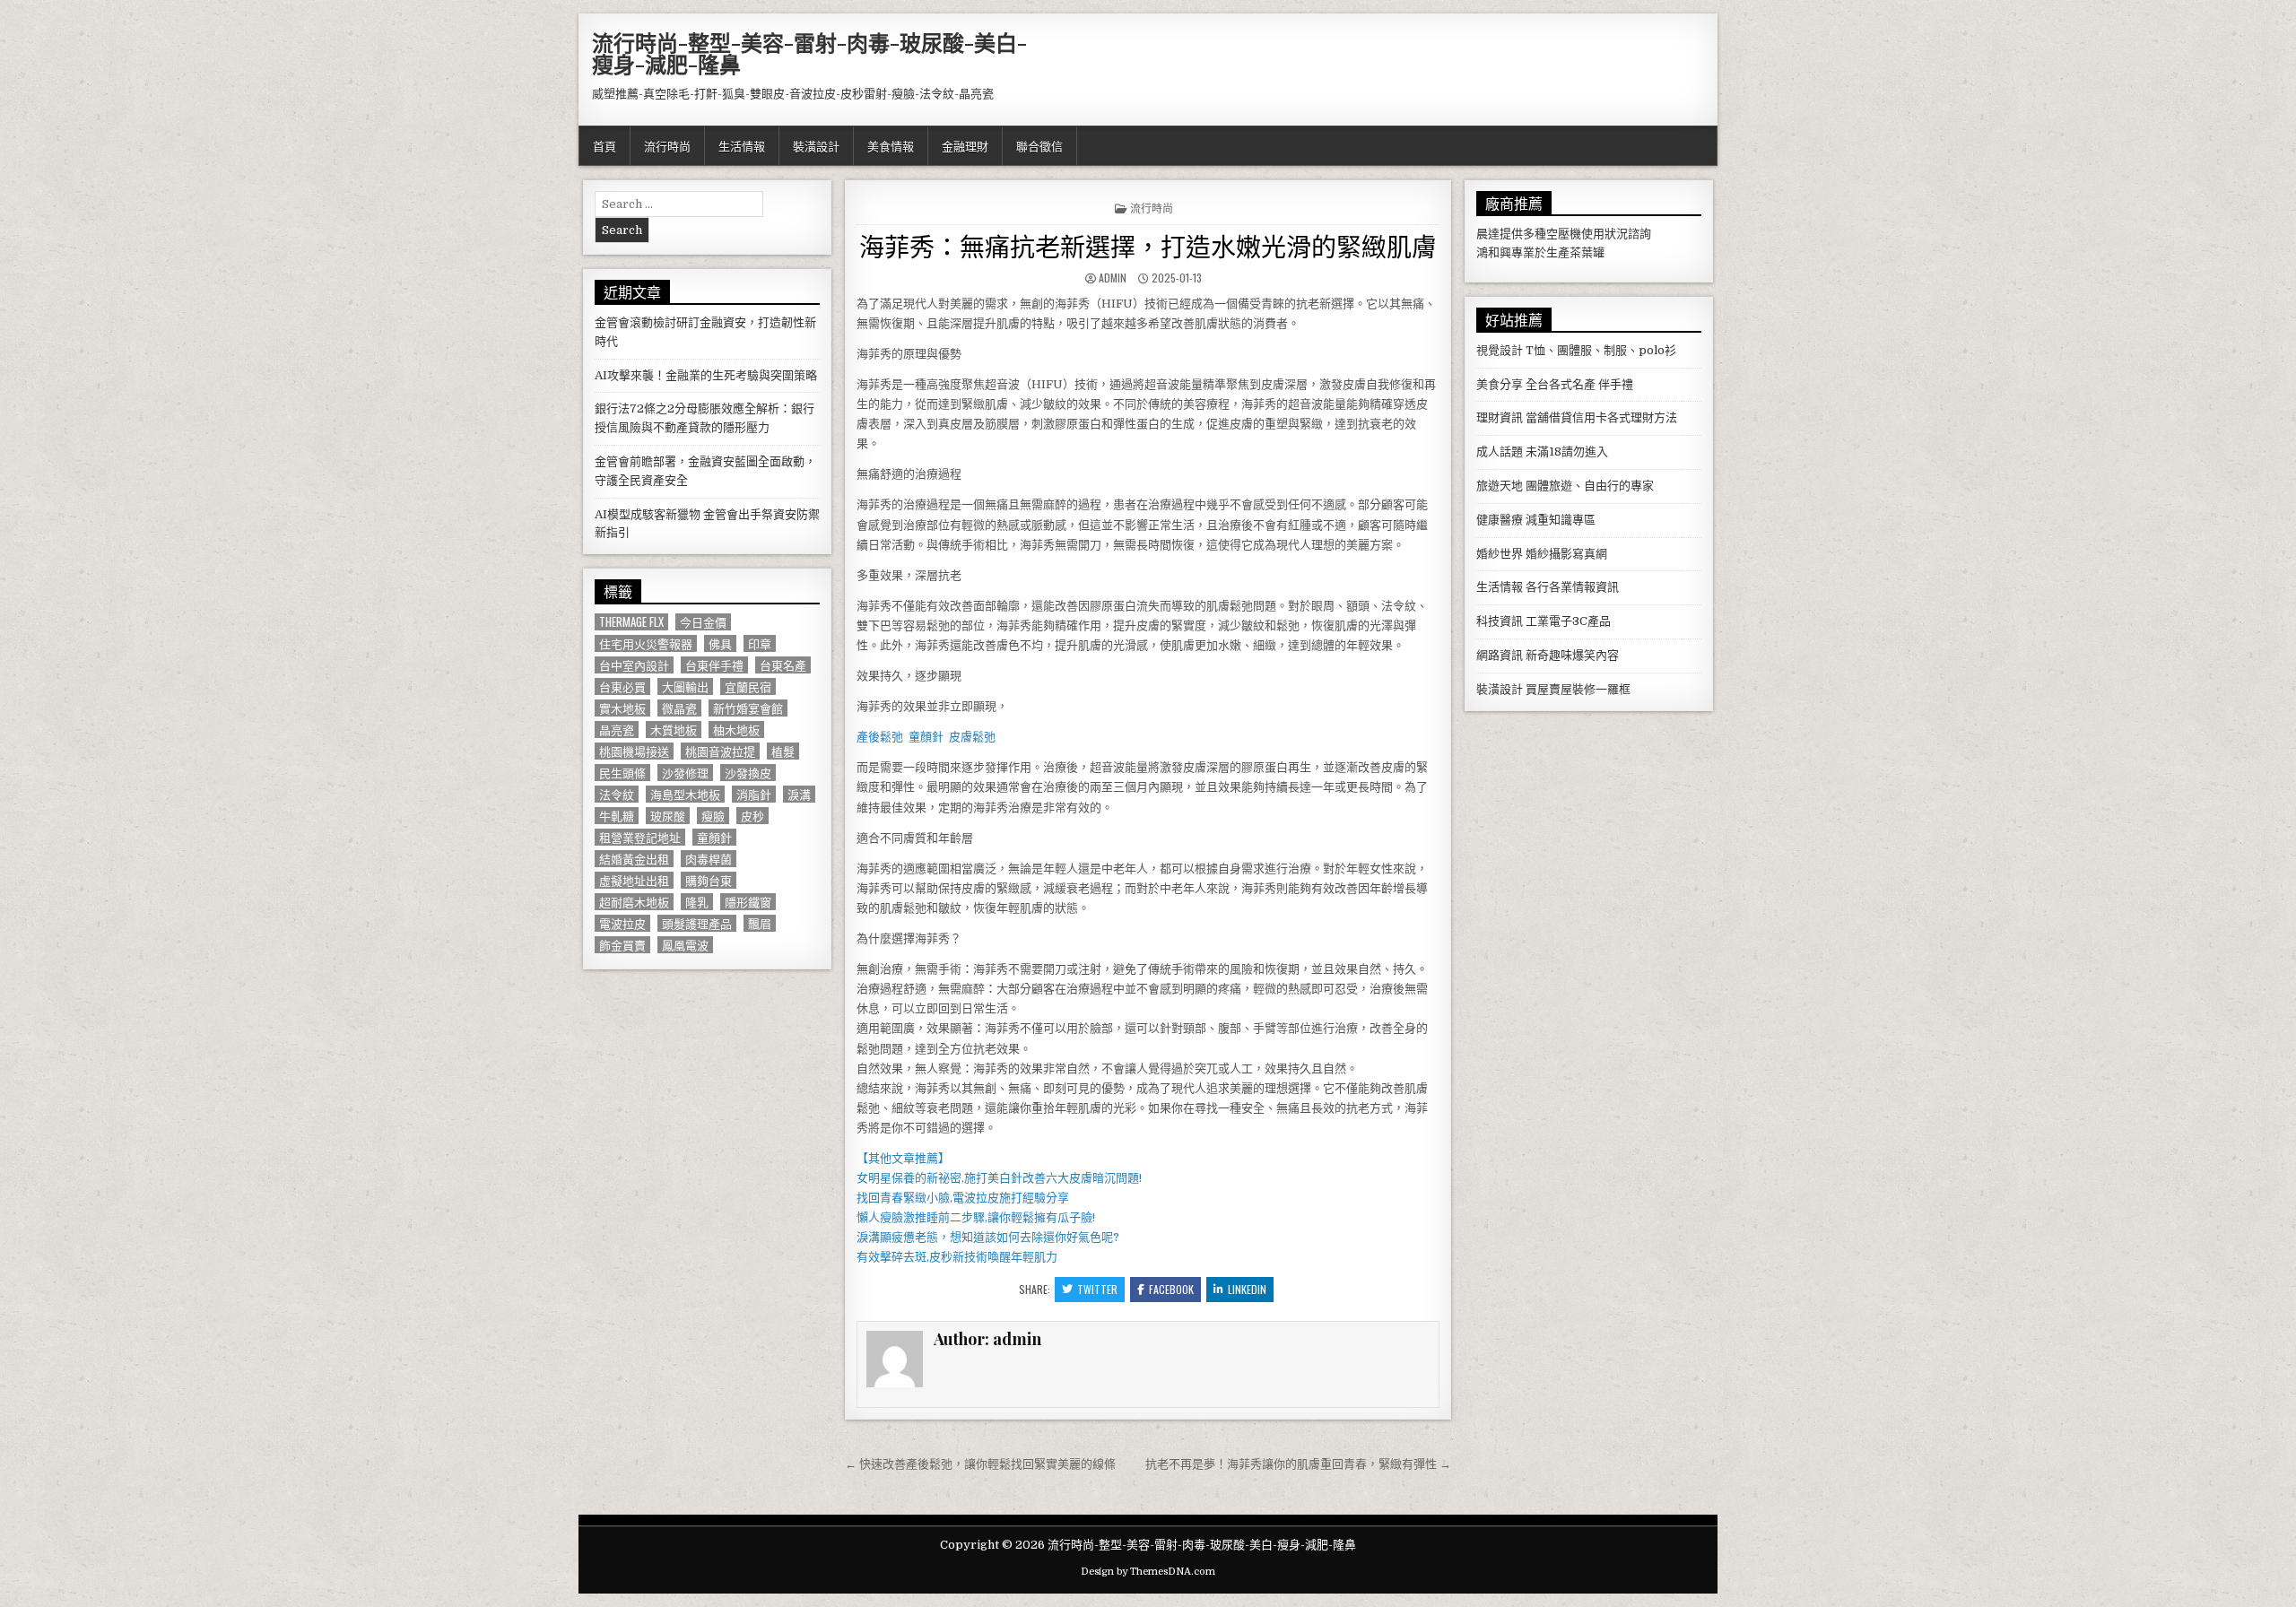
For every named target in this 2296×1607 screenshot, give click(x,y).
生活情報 (742, 145)
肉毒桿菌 (709, 859)
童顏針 (714, 837)
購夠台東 (709, 880)
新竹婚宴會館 (748, 708)
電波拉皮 (622, 923)
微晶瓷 (679, 708)
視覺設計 (1500, 350)
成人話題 (1500, 452)
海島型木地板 (685, 794)
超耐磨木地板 (634, 902)
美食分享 (1500, 384)
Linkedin (1247, 1289)
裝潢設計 (816, 145)
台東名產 (783, 665)
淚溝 (799, 794)
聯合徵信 (1039, 145)
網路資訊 (1500, 655)
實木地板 (622, 708)
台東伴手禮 (714, 665)
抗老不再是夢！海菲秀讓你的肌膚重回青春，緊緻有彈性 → (1298, 1464)
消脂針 (754, 794)
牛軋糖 (617, 816)
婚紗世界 (1500, 554)
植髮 (783, 751)
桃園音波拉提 (720, 751)
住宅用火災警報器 (646, 643)
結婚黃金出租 (634, 859)
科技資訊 (1500, 621)
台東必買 (622, 686)
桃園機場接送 (634, 751)
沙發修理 (685, 773)
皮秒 (752, 816)
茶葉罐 (1587, 252)
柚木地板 (736, 730)
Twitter (1097, 1289)
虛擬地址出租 (634, 880)
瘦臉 (713, 816)
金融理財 (965, 145)
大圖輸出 (685, 686)
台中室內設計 (634, 665)
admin (1113, 278)
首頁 (604, 145)
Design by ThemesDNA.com (1148, 1572)
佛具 (720, 643)
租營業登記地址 (640, 837)
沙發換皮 (748, 773)
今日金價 (703, 622)
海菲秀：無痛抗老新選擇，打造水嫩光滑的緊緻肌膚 (1148, 245)
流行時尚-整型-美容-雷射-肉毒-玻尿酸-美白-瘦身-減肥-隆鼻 (809, 53)
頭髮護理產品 (697, 923)
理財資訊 (1500, 417)
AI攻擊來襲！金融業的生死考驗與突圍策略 (706, 375)
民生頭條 (622, 773)
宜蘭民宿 (748, 686)
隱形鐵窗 (748, 902)
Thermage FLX (631, 622)
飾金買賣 (622, 945)
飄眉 (760, 923)
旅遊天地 (1500, 486)
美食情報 (891, 145)
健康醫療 (1500, 520)
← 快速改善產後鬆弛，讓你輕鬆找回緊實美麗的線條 (980, 1464)
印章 (760, 643)
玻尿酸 (668, 816)
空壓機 (1564, 234)
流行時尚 (667, 145)
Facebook (1171, 1289)
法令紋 (617, 794)
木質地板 (674, 730)
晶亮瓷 (617, 730)
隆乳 (697, 902)
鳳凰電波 (685, 945)
